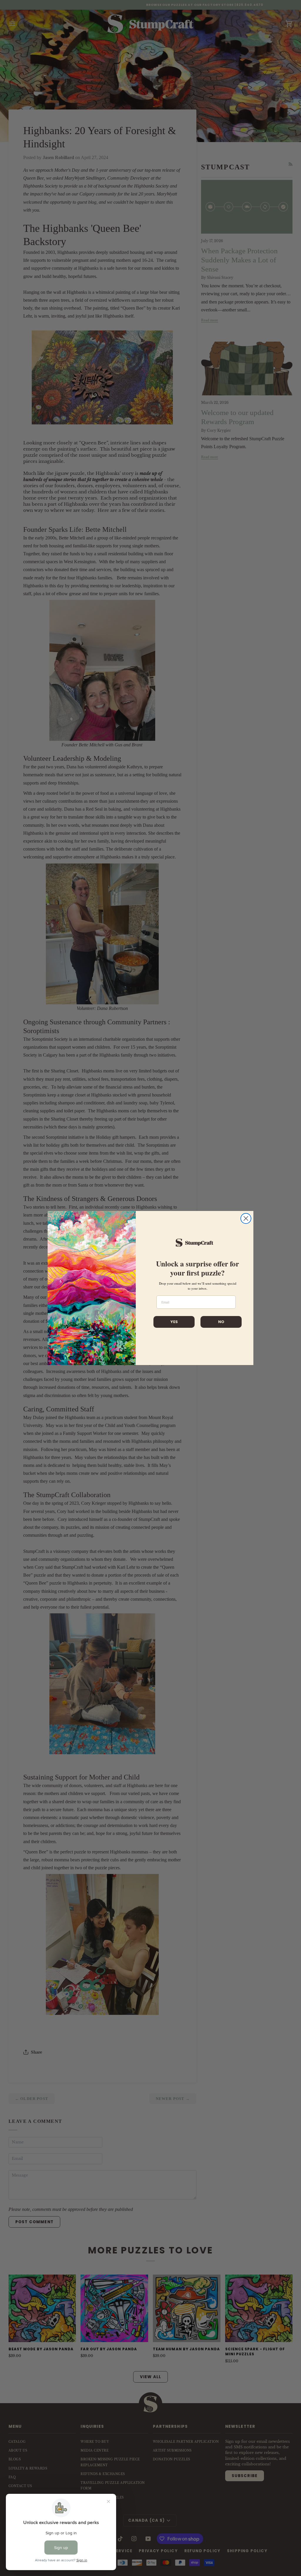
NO (221, 1322)
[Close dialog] (246, 1218)
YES (174, 1322)
